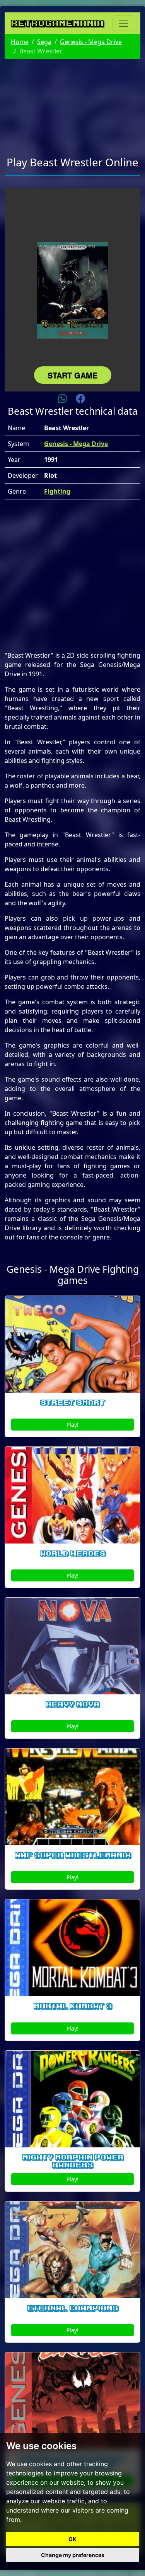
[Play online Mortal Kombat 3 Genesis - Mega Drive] (72, 1948)
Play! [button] (72, 1425)
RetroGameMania (57, 23)
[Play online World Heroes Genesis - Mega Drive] (72, 1495)
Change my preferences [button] (73, 2555)
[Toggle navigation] (123, 23)
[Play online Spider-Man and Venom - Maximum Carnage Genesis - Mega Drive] (72, 2401)
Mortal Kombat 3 (73, 2006)
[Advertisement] (72, 103)
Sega (44, 42)
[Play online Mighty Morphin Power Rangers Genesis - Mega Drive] (72, 2099)
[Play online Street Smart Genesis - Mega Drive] (72, 1344)
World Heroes (72, 1554)
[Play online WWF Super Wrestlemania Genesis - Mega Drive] (72, 1797)
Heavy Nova (72, 1704)
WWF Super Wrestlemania (73, 1855)
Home (20, 42)
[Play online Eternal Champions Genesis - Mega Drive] (72, 2250)
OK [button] (72, 2539)
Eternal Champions (72, 2308)
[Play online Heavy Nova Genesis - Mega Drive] (72, 1646)
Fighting (57, 491)
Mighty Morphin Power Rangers (73, 2161)
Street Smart (72, 1403)
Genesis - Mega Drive (91, 42)
